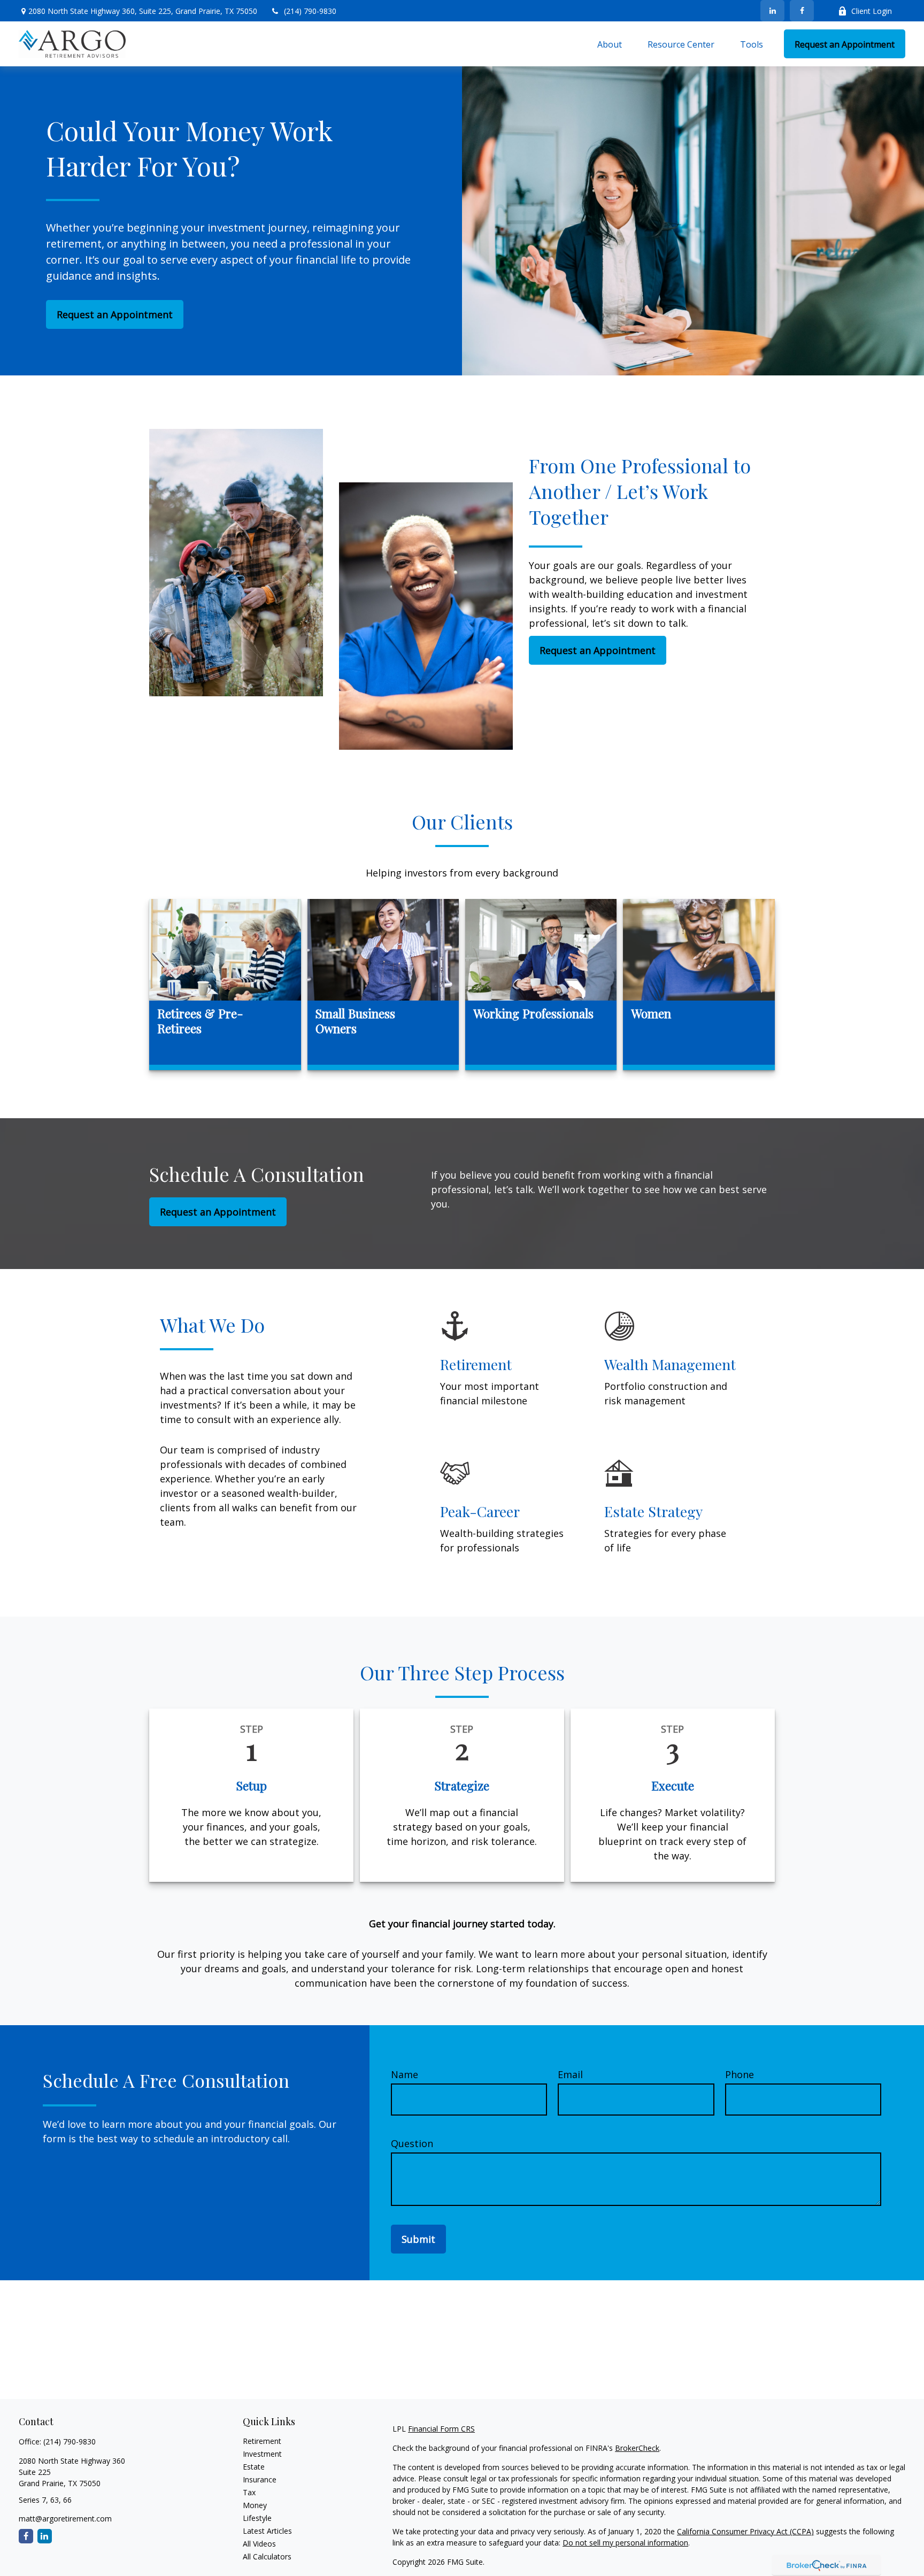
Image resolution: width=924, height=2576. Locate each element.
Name (405, 2074)
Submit (418, 2239)
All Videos (259, 2544)
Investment (262, 2454)
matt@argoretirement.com (65, 2519)
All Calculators (267, 2556)
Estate (254, 2467)
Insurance (260, 2479)
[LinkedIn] (772, 11)
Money (255, 2505)
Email (570, 2074)
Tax (249, 2492)
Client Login (872, 11)
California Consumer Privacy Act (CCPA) (745, 2531)
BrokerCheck (637, 2448)
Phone (740, 2074)
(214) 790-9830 (310, 11)
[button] (610, 44)
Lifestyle (257, 2518)
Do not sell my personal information (625, 2543)
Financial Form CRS (441, 2429)
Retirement (262, 2441)
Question (412, 2143)
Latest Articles (267, 2531)
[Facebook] (802, 11)
